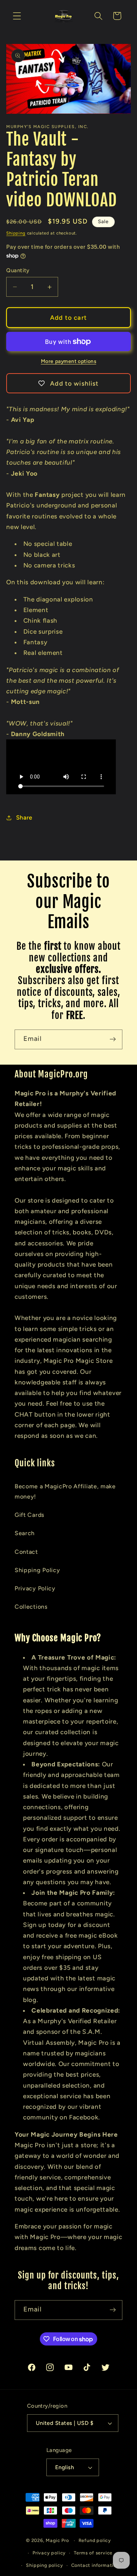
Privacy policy (49, 2553)
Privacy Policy (35, 1588)
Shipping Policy (37, 1570)
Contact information (95, 2565)
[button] (17, 16)
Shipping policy (44, 2565)
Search (25, 1533)
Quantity (18, 270)
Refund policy (95, 2540)
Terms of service (93, 2553)
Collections (31, 1607)
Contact (26, 1552)
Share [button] (24, 818)
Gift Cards (30, 1515)
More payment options (69, 361)
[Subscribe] (113, 1039)
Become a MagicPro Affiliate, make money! (65, 1491)
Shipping (16, 233)
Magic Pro (57, 2540)
